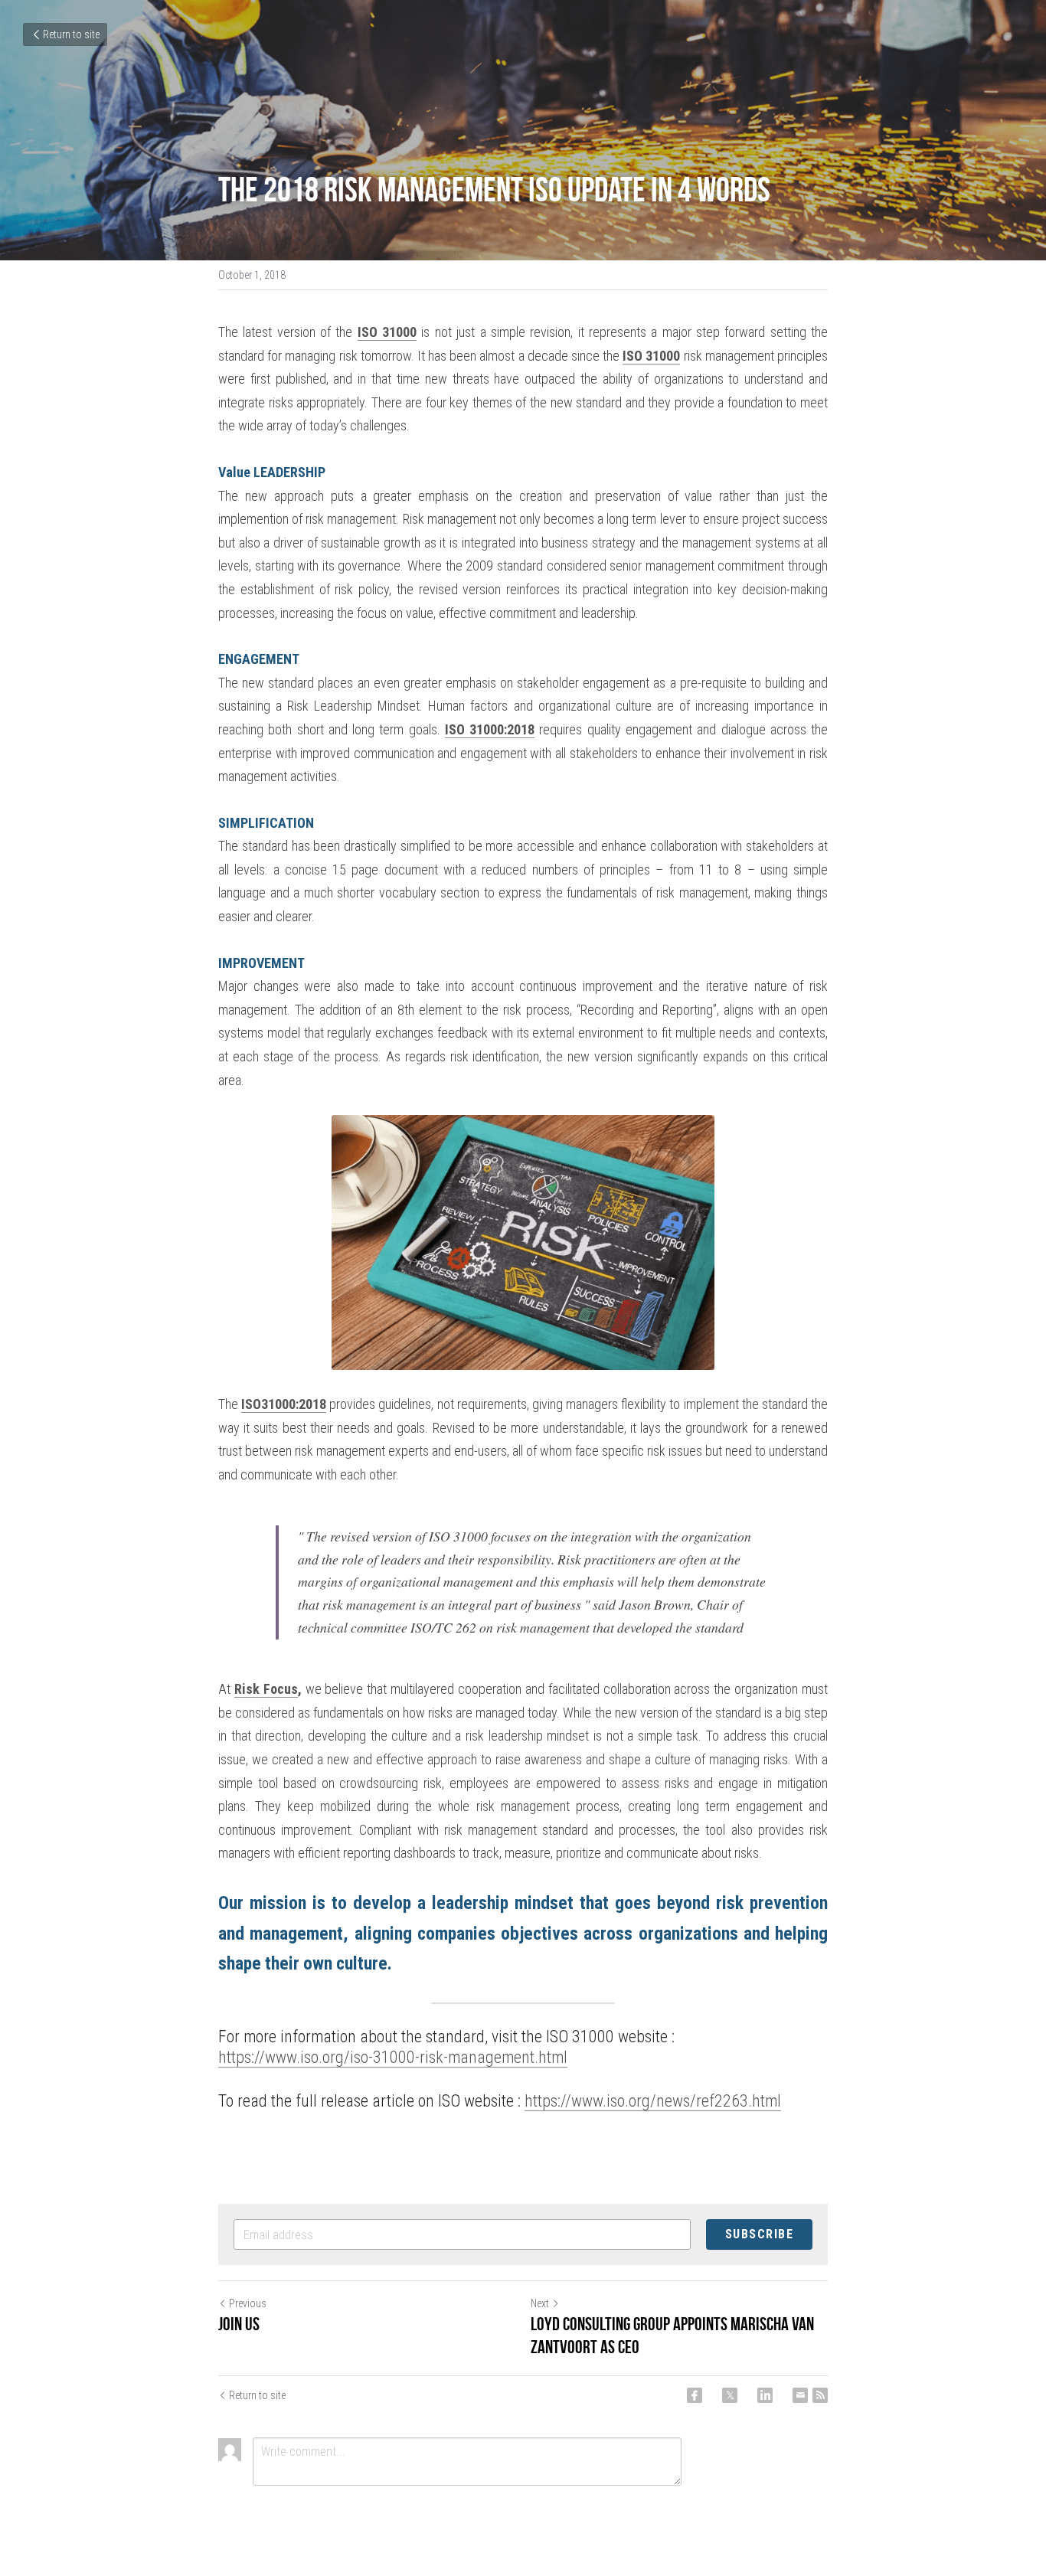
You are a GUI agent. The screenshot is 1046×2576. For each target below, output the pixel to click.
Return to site (71, 34)
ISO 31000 (387, 332)
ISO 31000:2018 (490, 729)
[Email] (800, 2395)
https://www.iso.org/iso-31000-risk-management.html (393, 2057)
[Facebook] (695, 2395)
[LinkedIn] (765, 2395)
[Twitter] (730, 2395)
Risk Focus (266, 1689)
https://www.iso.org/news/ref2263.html (653, 2101)
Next (540, 2303)
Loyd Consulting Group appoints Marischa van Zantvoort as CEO (672, 2336)
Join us (239, 2324)
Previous (248, 2303)
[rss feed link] (820, 2395)
